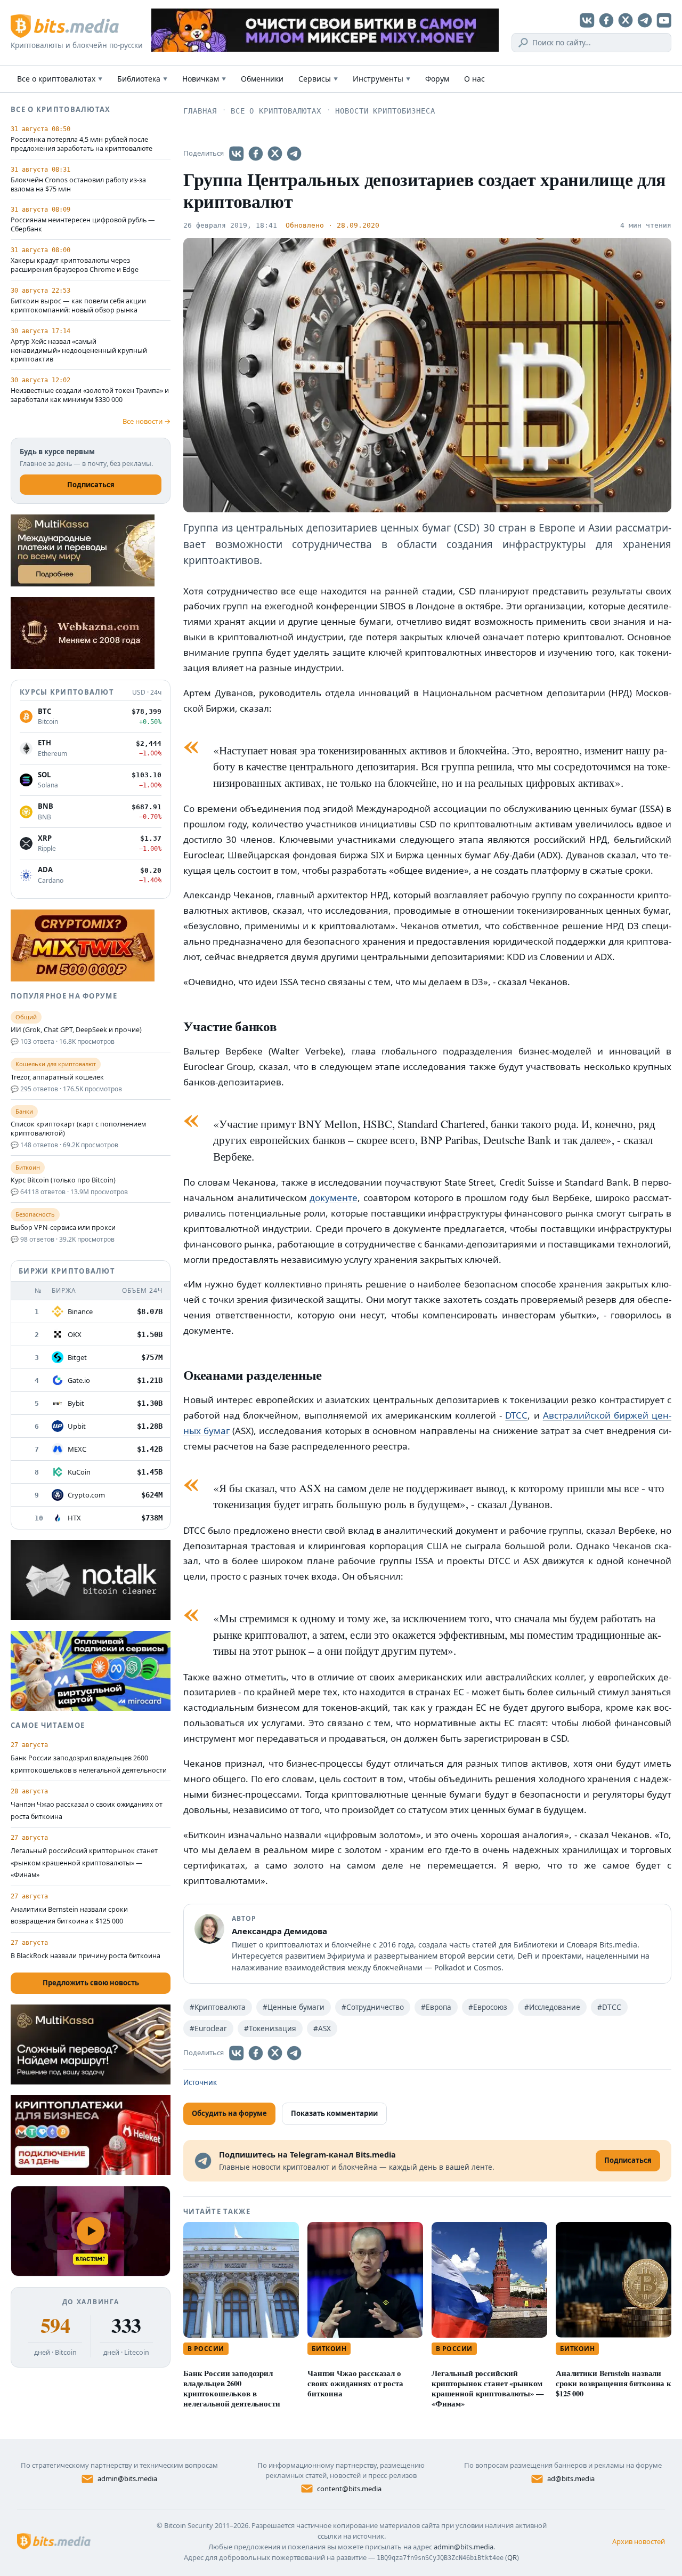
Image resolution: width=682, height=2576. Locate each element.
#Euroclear (208, 2028)
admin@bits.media (127, 2478)
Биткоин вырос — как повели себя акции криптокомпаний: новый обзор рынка (78, 306)
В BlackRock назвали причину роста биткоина (86, 1956)
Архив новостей (639, 2541)
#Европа (436, 2007)
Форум (437, 79)
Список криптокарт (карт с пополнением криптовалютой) (78, 1129)
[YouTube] (664, 20)
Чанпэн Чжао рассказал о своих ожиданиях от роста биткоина (355, 2383)
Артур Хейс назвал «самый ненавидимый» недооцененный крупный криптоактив (79, 351)
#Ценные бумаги (294, 2007)
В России (206, 2349)
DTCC (516, 1415)
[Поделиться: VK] (237, 154)
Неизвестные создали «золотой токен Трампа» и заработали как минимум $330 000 (90, 395)
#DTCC (609, 2007)
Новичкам (204, 79)
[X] (626, 20)
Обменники (262, 79)
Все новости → (147, 421)
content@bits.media (349, 2489)
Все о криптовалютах (60, 79)
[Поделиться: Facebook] (256, 154)
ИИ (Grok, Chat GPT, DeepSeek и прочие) (76, 1030)
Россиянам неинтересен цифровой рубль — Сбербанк (83, 225)
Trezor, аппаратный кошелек (57, 1077)
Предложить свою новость (91, 1983)
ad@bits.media (571, 2478)
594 (55, 2325)
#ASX (322, 2028)
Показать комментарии (334, 2113)
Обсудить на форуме (229, 2113)
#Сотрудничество (373, 2007)
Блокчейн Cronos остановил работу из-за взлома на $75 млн (78, 185)
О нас (474, 79)
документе (334, 1198)
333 (126, 2325)
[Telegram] (645, 20)
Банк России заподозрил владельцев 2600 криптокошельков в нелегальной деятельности (232, 2388)
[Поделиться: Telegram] (294, 154)
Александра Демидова (279, 1931)
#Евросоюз (488, 2007)
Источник (200, 2082)
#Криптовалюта (218, 2007)
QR (512, 2557)
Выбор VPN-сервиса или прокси (63, 1228)
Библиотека (142, 79)
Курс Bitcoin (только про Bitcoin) (63, 1180)
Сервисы (318, 79)
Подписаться (91, 485)
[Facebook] (606, 20)
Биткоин (329, 2349)
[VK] (587, 20)
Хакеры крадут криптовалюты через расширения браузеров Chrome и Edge (75, 265)
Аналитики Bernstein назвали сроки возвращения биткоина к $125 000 (614, 2383)
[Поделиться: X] (275, 154)
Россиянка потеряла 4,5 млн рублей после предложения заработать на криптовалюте (82, 144)
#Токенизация (270, 2028)
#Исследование (552, 2007)
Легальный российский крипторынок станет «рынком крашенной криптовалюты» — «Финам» (488, 2388)
